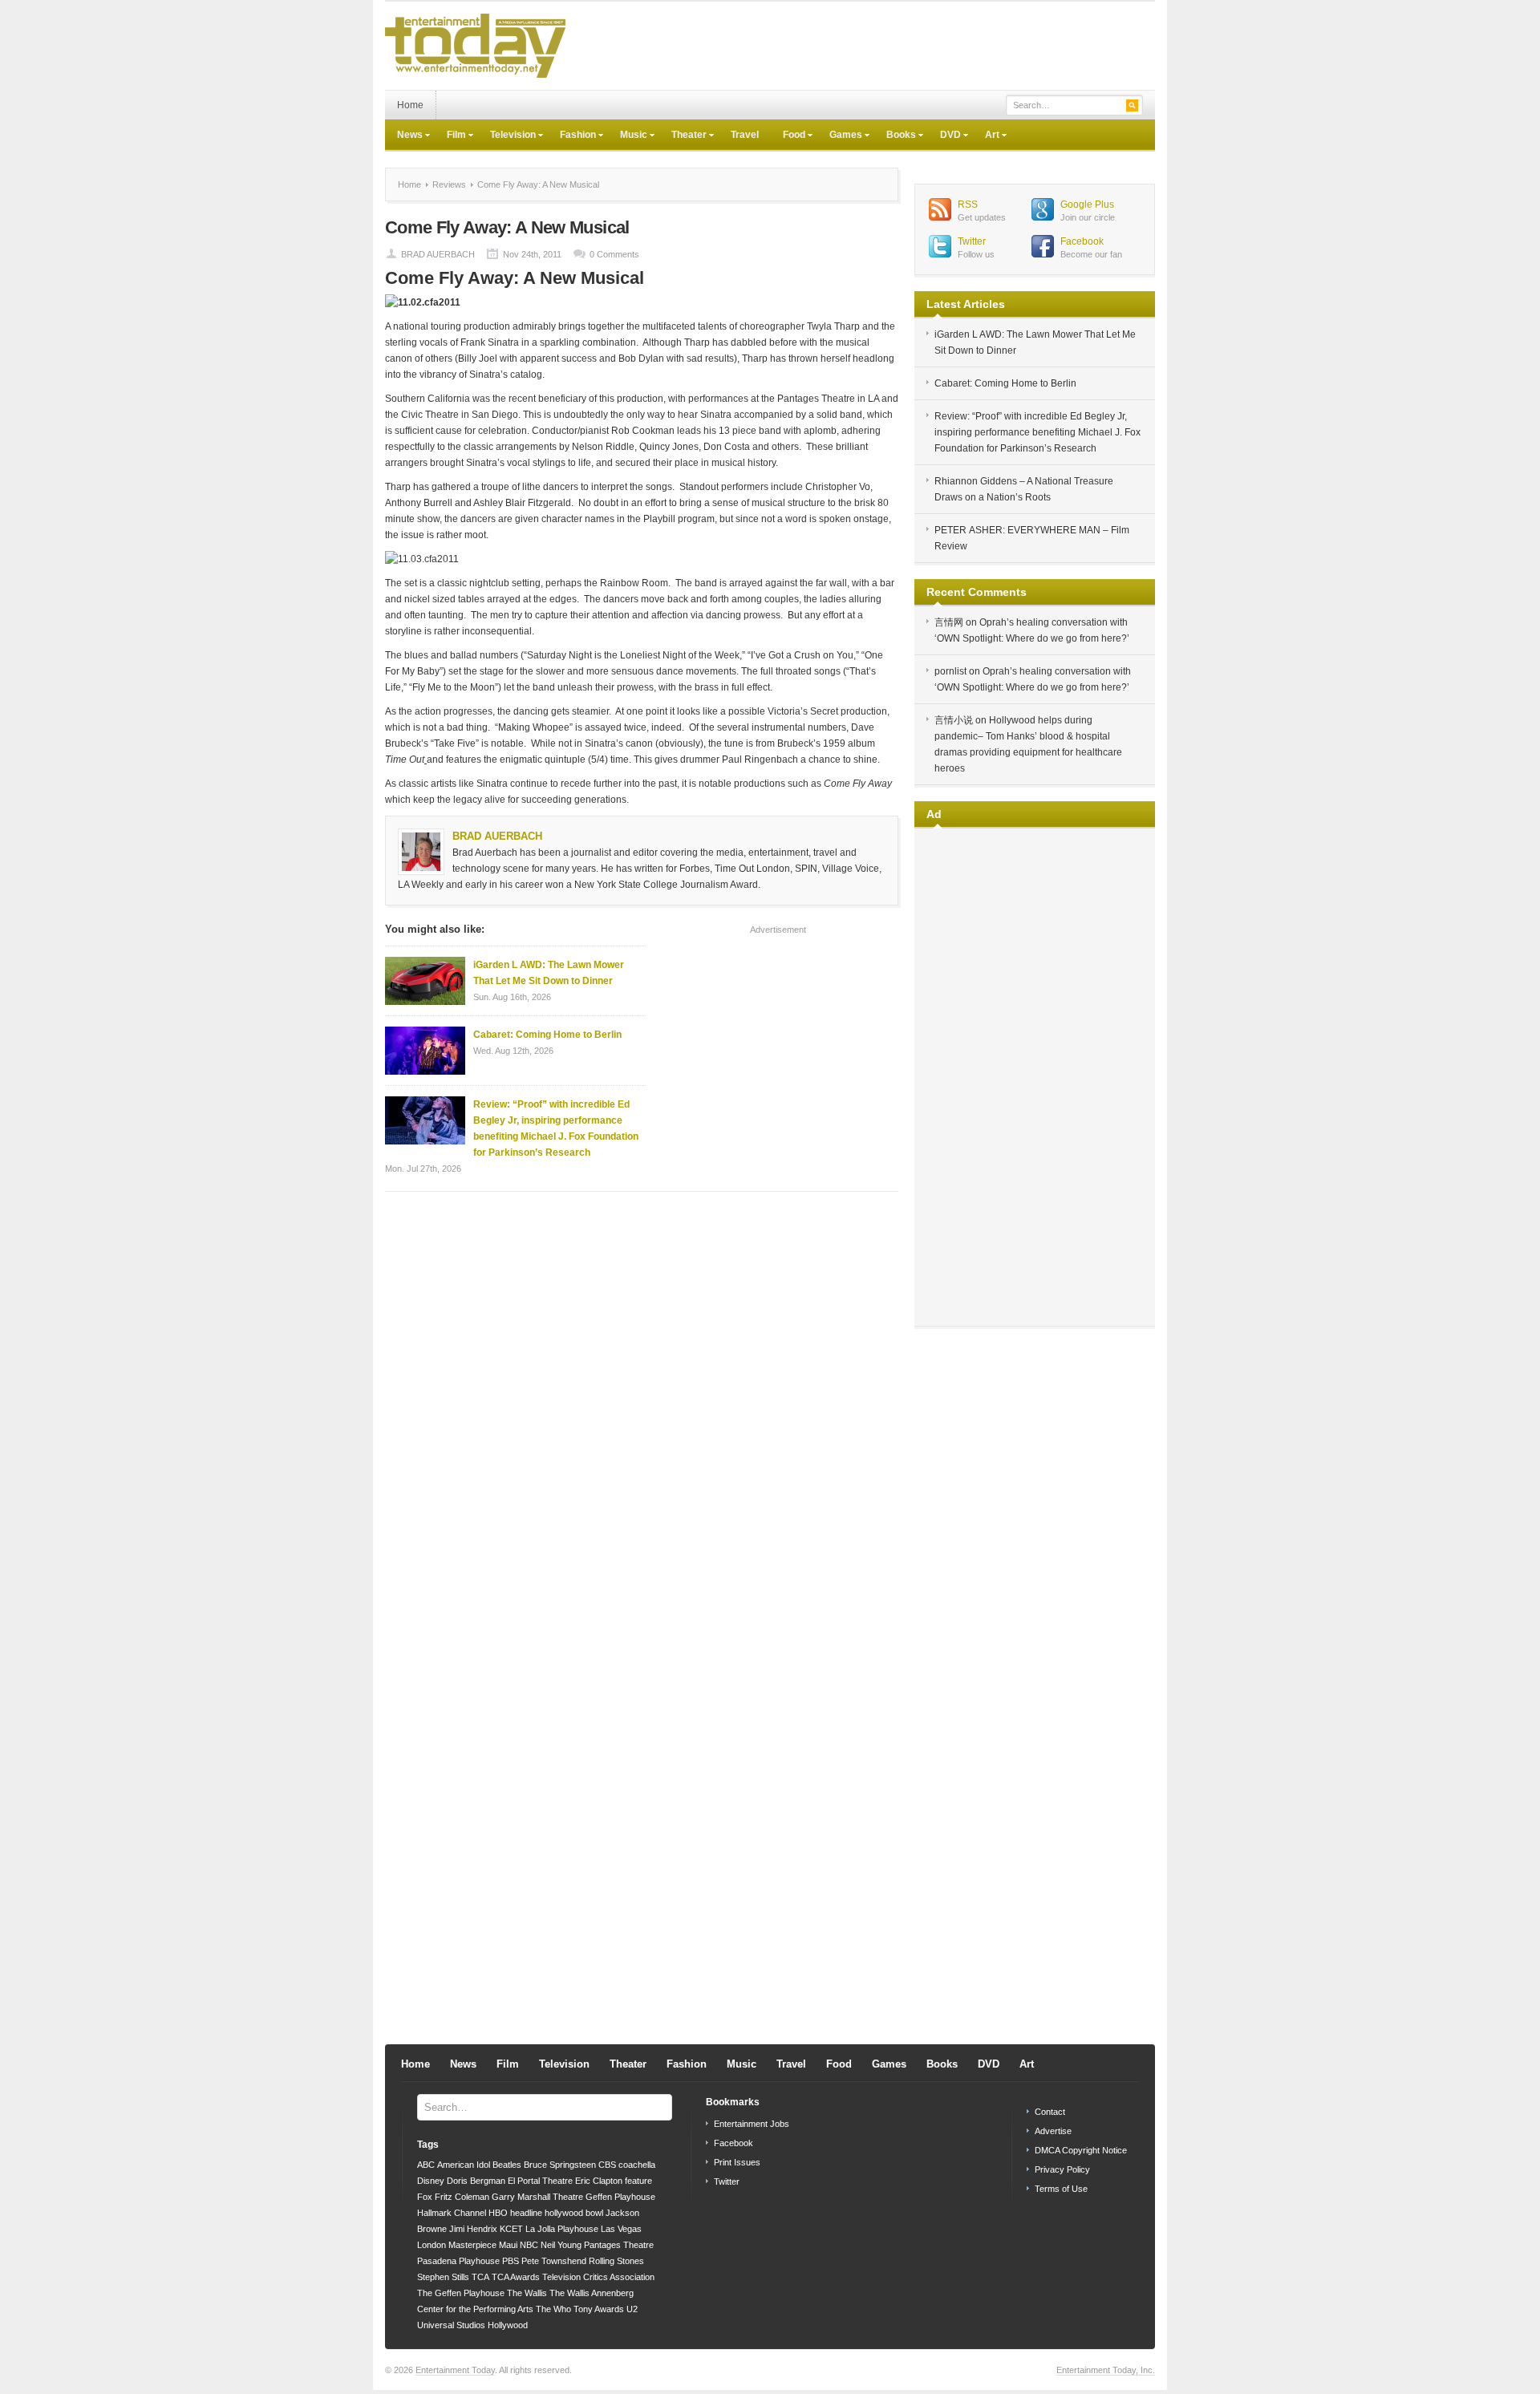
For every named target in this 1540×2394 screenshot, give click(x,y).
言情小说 (954, 720)
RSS (968, 205)
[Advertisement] (863, 46)
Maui (508, 2245)
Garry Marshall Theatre (537, 2197)
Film (450, 136)
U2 (632, 2309)
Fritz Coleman (462, 2197)
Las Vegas (621, 2229)
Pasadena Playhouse (458, 2261)
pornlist (950, 671)
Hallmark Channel (452, 2213)
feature (638, 2181)
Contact (1050, 2112)
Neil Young (561, 2245)
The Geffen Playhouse (461, 2293)
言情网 (949, 622)
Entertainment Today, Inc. (1106, 2370)
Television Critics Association (598, 2277)
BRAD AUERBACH (438, 254)
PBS (511, 2261)
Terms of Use (1061, 2189)
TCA (480, 2277)
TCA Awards (516, 2277)
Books (895, 136)
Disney (431, 2181)
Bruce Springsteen (560, 2165)
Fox (425, 2197)
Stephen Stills (443, 2277)
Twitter (972, 241)
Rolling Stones (616, 2261)
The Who (553, 2309)
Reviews (449, 184)
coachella (637, 2165)
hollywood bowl (574, 2213)
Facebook (1082, 241)
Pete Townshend (554, 2261)
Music (628, 136)
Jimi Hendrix (473, 2229)
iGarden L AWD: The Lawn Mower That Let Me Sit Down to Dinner (549, 973)
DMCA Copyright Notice (1081, 2150)
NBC (529, 2245)
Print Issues (737, 2162)
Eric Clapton (599, 2181)
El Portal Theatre (540, 2181)
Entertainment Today (455, 2370)
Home (410, 105)
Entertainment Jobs (752, 2124)
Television (507, 136)
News (404, 136)
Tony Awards (599, 2309)
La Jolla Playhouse (562, 2229)
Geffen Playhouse (620, 2197)
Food (788, 136)
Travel (745, 135)
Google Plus (1087, 205)
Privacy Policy (1062, 2169)
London (432, 2245)
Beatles (507, 2165)
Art (986, 136)
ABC (426, 2165)
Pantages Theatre (619, 2245)
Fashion (572, 136)
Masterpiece (472, 2245)
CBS (607, 2165)
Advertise (1053, 2131)
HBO (498, 2213)
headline (526, 2213)
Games (840, 136)
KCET (511, 2229)
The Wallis (527, 2293)
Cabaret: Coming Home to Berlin (547, 1035)
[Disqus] (642, 1408)
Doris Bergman (476, 2181)
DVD (944, 136)
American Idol (464, 2165)
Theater (683, 136)
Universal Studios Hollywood (472, 2325)
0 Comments (614, 254)
